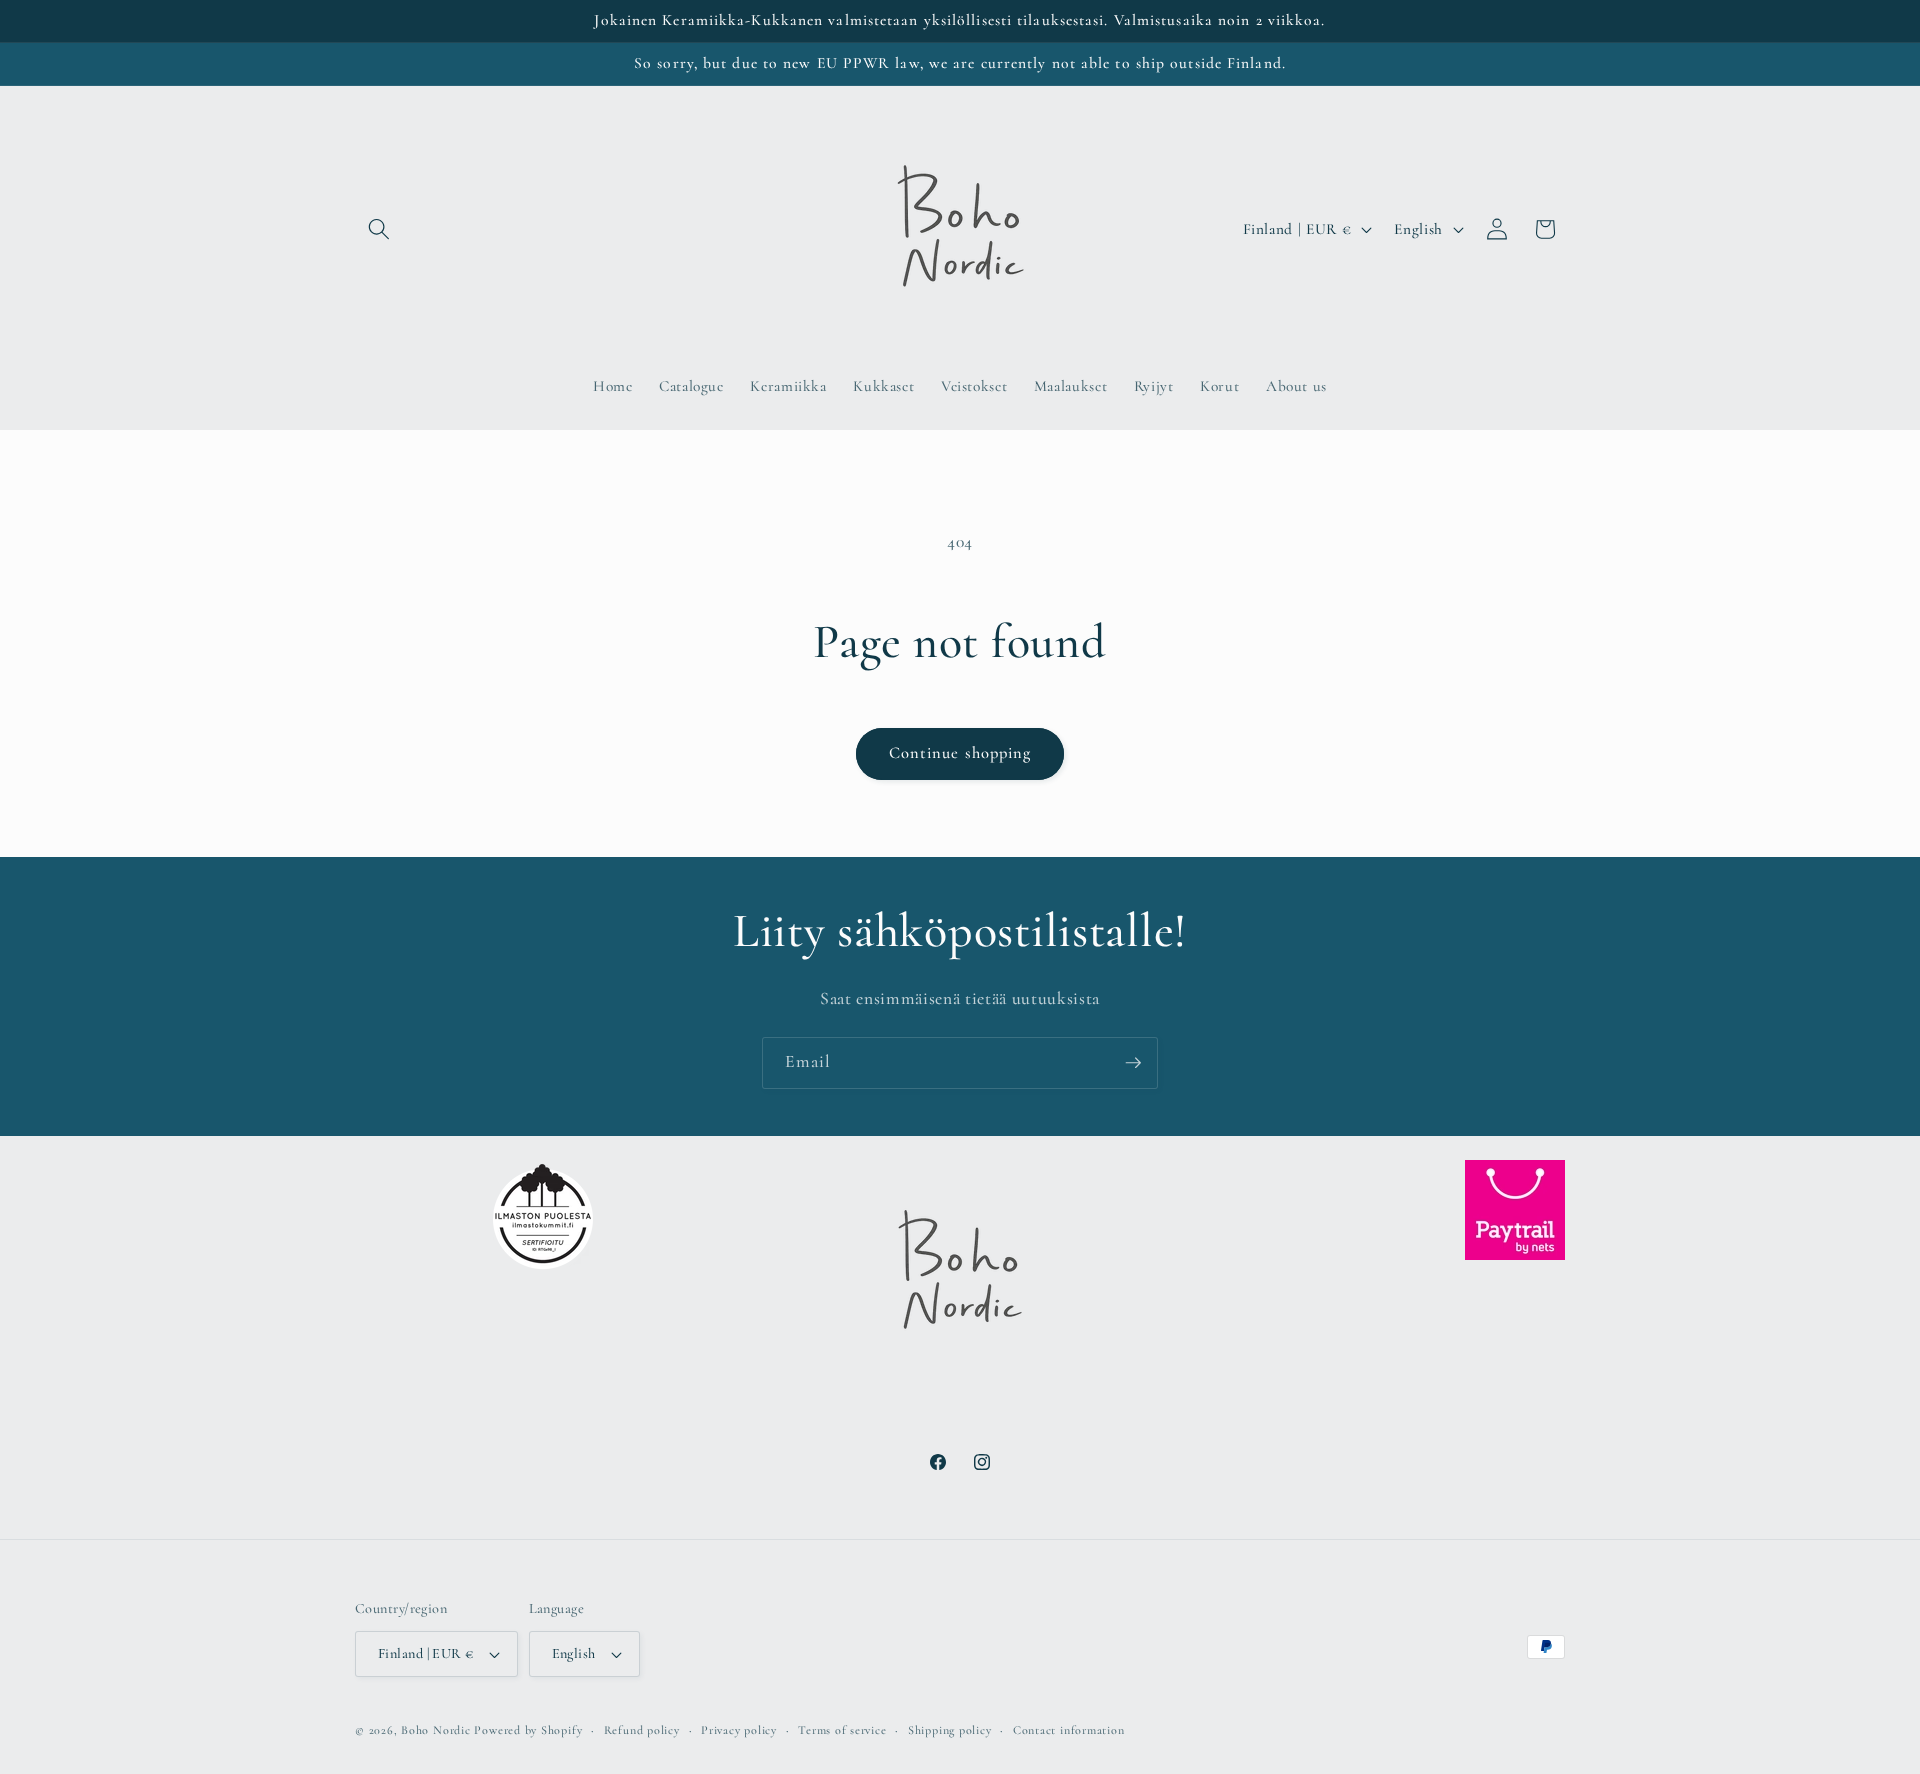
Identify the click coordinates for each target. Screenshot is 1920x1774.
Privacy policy (739, 1730)
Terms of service (842, 1730)
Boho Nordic (435, 1730)
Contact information (1069, 1730)
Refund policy (642, 1730)
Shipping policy (950, 1730)
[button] (379, 229)
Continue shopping (960, 753)
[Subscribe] (1133, 1063)
